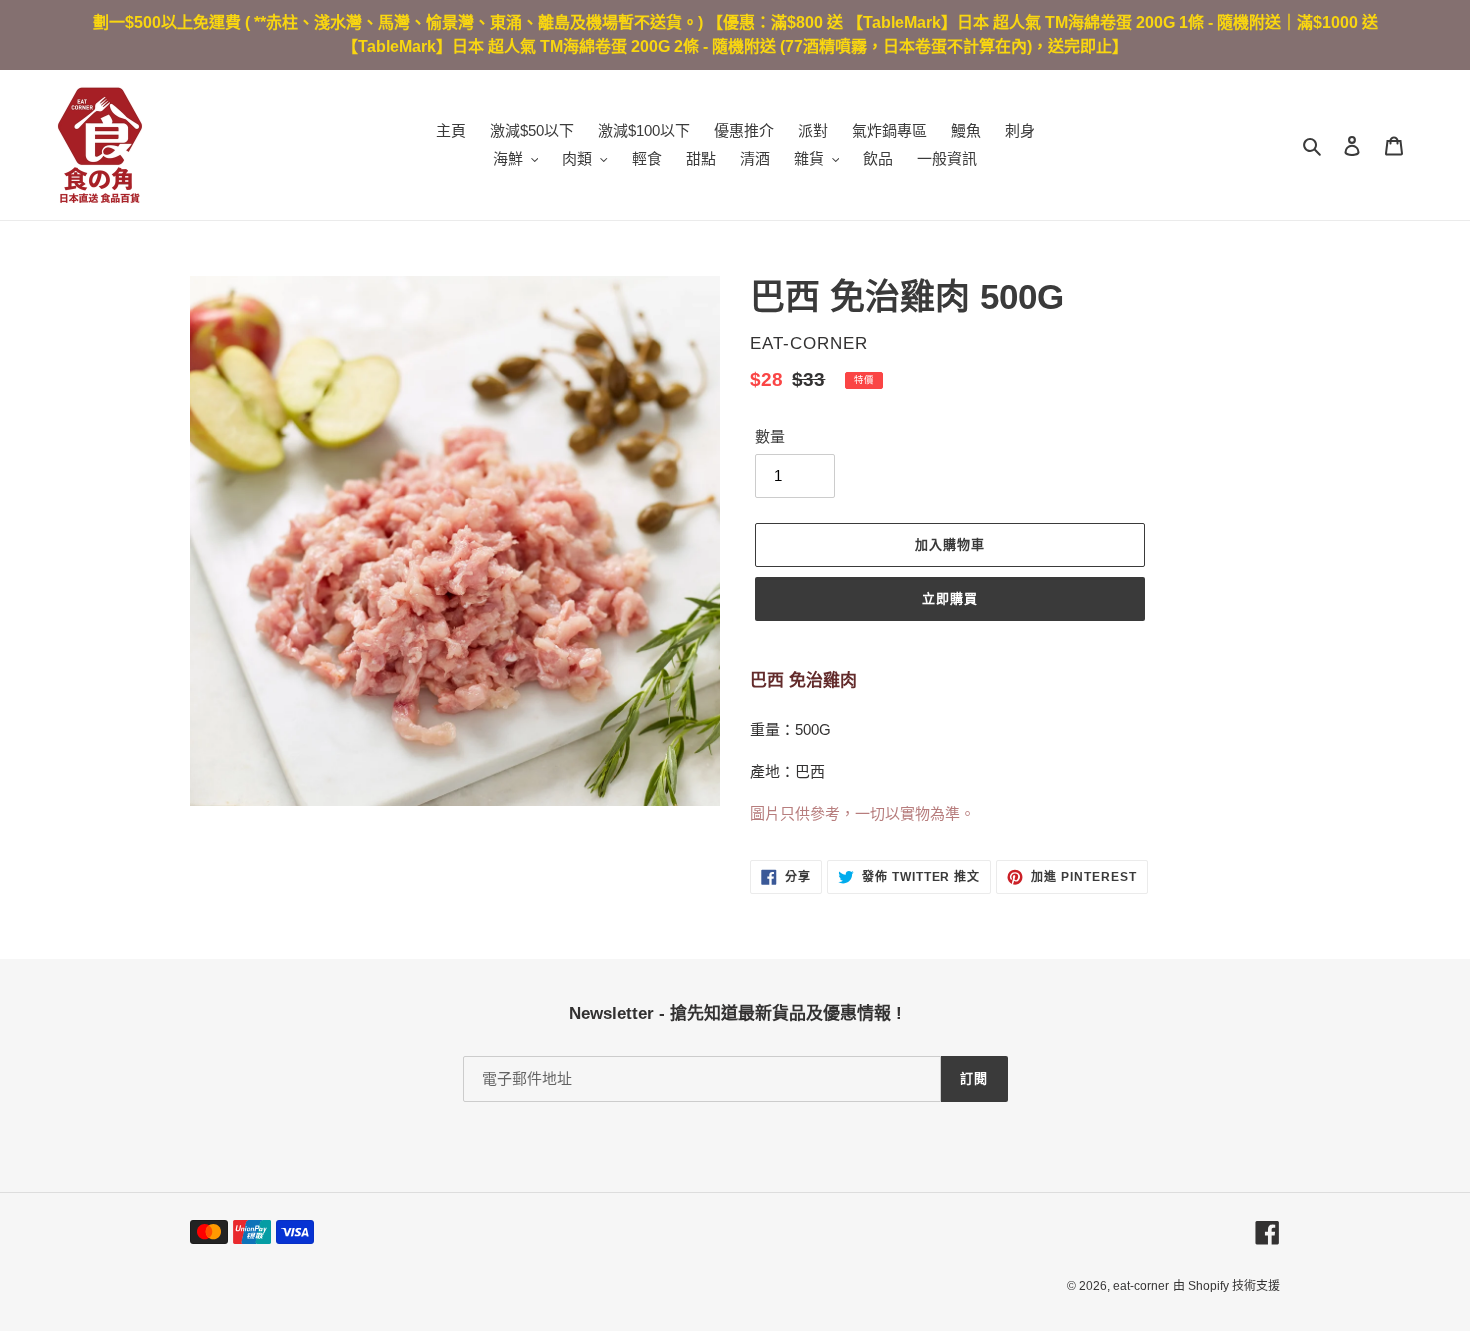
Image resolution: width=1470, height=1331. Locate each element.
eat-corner (1141, 1286)
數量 (770, 436)
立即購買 (950, 598)
